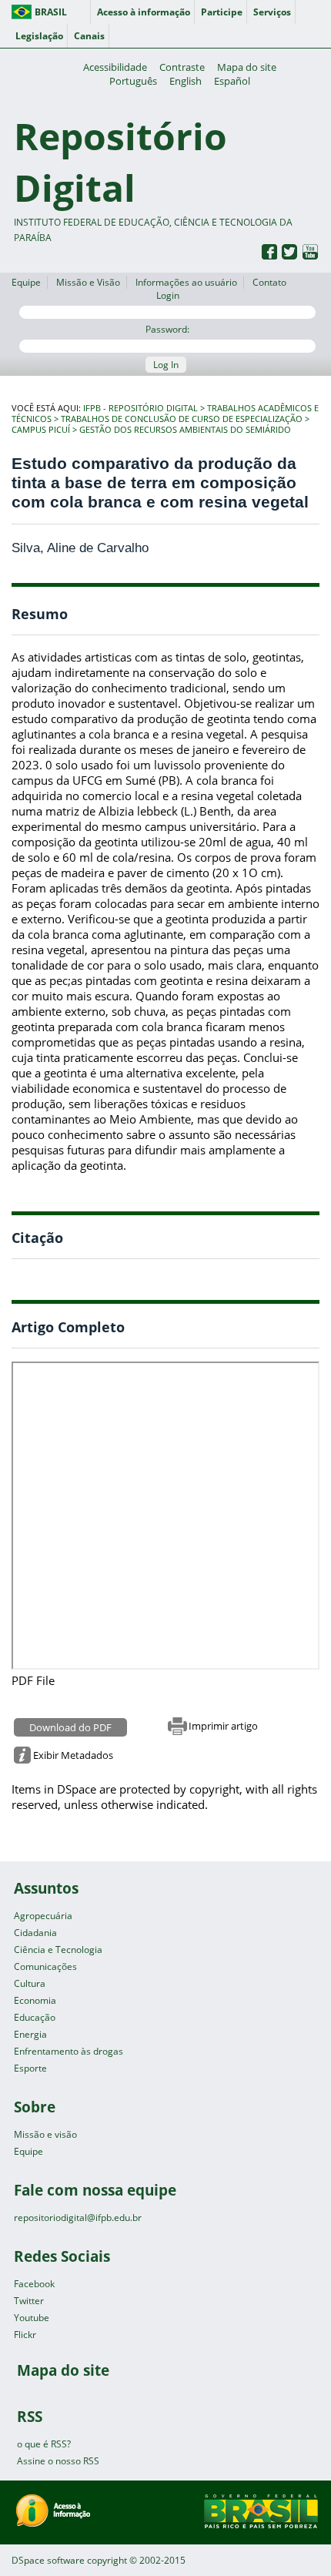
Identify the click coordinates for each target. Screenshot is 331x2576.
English (186, 81)
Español (232, 81)
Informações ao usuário (186, 282)
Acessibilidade (115, 67)
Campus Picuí (41, 430)
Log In (166, 365)
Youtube (32, 2318)
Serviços (272, 12)
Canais (89, 36)
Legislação (39, 36)
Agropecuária (43, 1916)
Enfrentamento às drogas (69, 2051)
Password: (167, 329)
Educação (35, 2017)
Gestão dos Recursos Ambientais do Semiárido (185, 430)
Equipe (26, 282)
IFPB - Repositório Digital (140, 408)
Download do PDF (70, 1727)
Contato (269, 282)
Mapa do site (247, 67)
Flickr (25, 2335)
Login (168, 295)
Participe (222, 12)
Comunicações (45, 1966)
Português (133, 81)
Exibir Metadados (73, 1755)
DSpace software (48, 2560)
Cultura (30, 1983)
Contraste (182, 67)
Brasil (51, 12)
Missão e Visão (88, 282)
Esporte (30, 2068)
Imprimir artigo (223, 1726)
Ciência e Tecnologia (58, 1950)
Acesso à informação (144, 12)
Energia (30, 2034)
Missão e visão (45, 2134)
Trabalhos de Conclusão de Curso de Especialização (182, 419)
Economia (35, 2000)
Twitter (29, 2301)
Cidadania (35, 1933)
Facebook (34, 2284)
